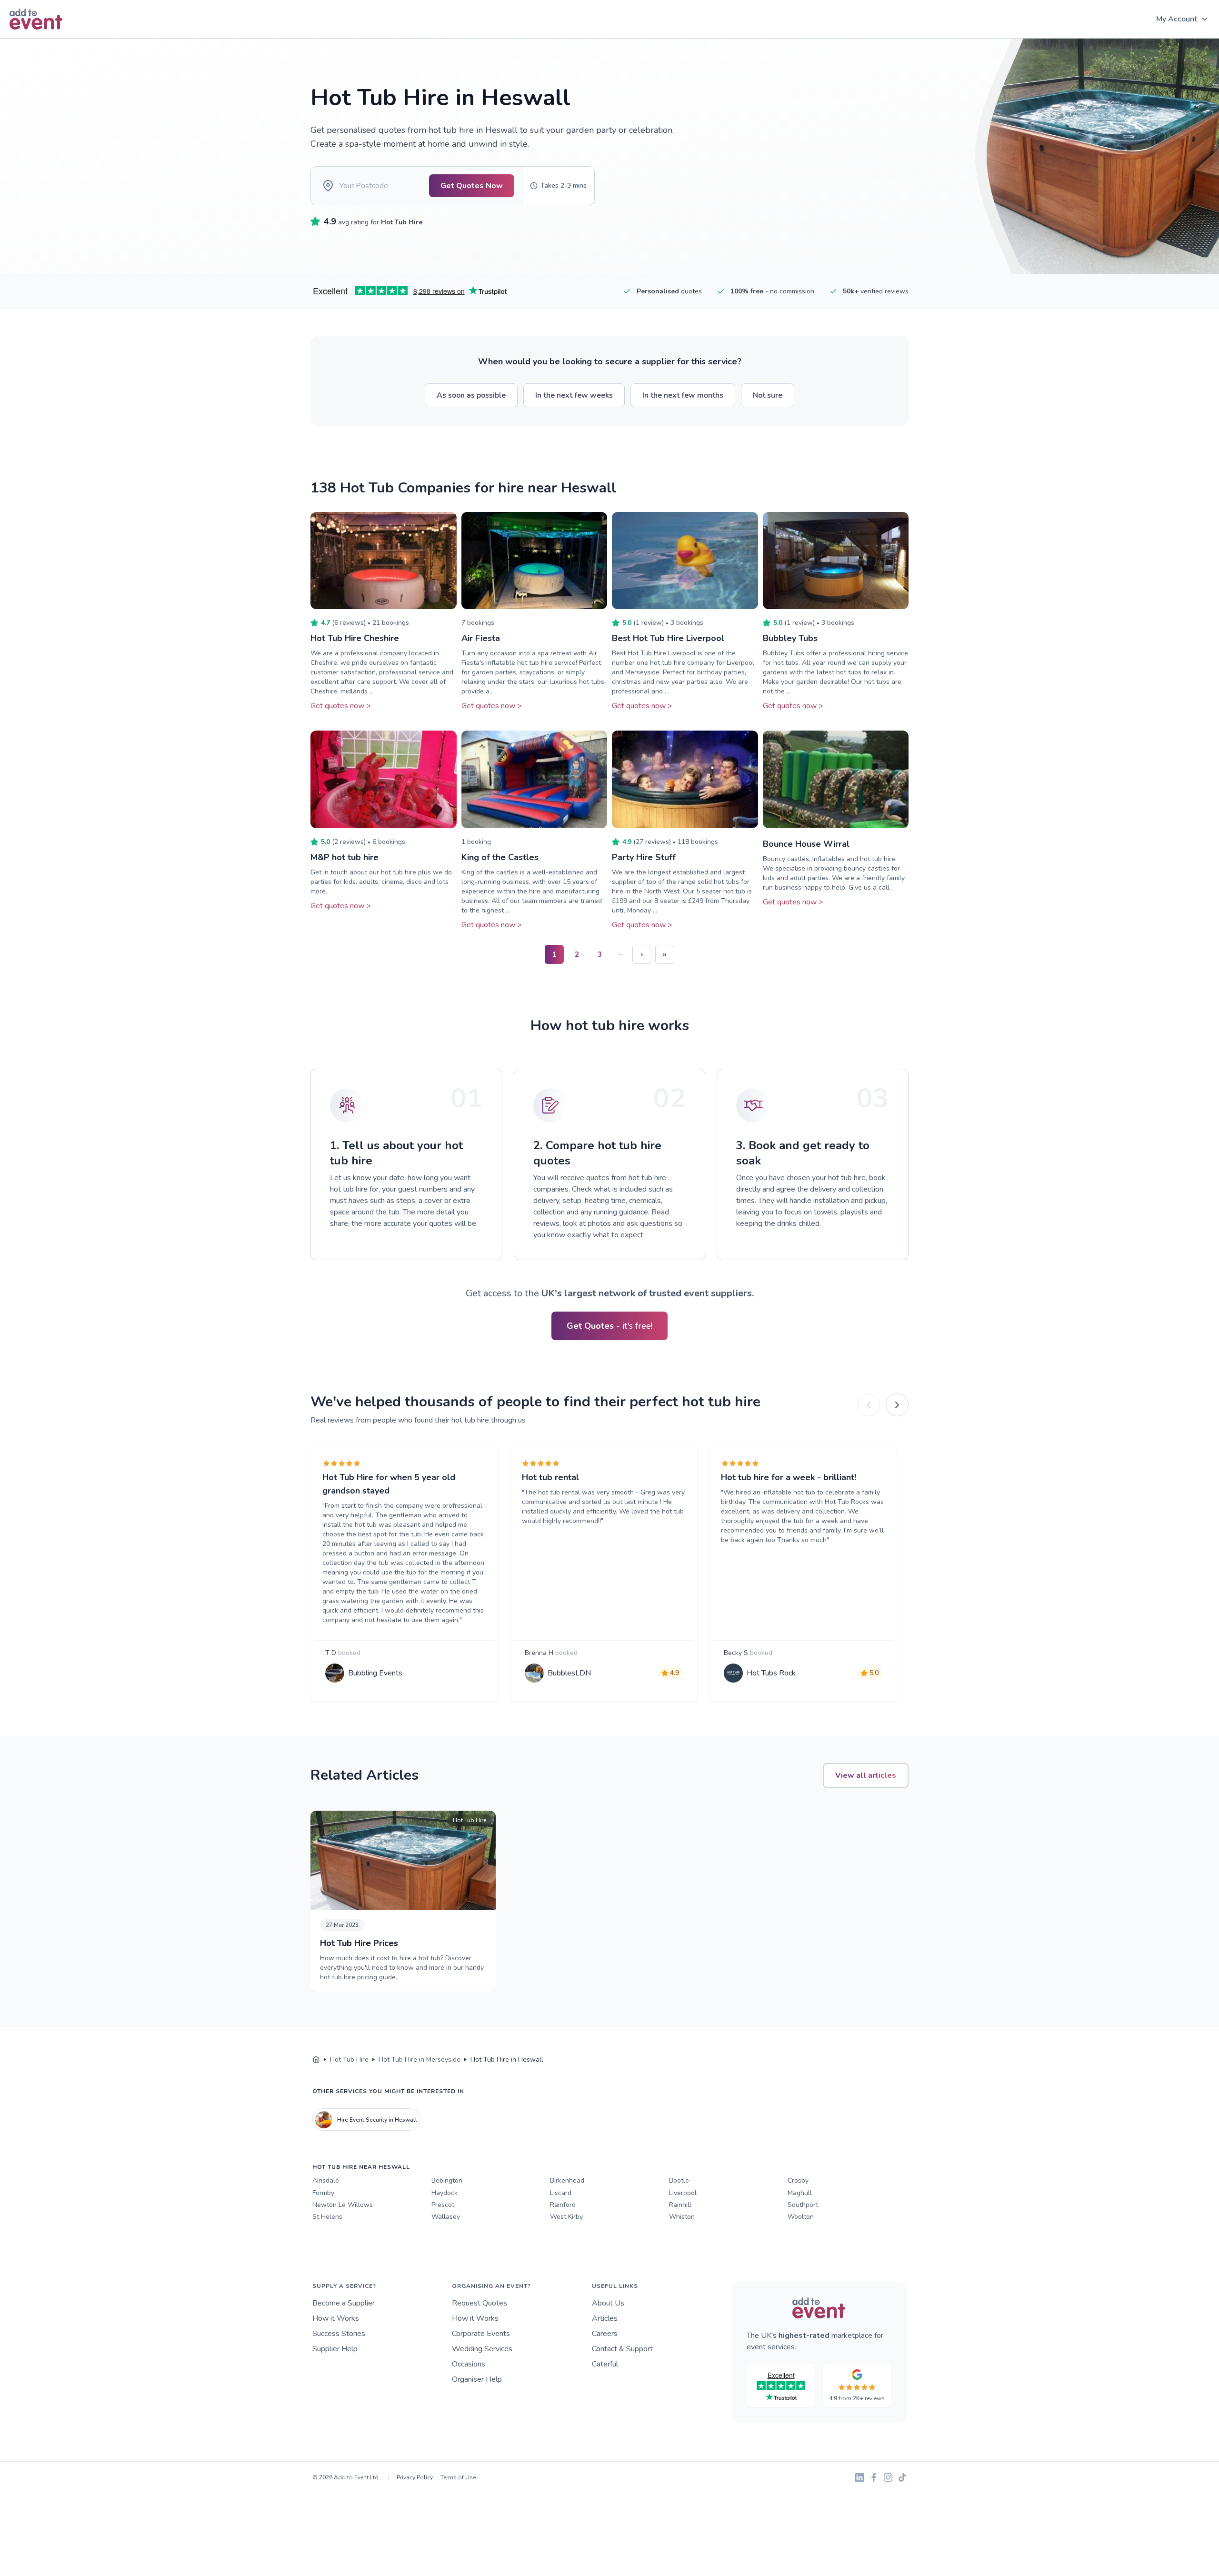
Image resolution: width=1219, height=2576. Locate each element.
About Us (608, 2303)
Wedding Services (482, 2349)
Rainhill (680, 2205)
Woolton (801, 2217)
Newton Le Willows (343, 2205)
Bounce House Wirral (806, 844)
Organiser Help (477, 2379)
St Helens (327, 2217)
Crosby (798, 2180)
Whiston (682, 2217)
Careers (605, 2334)
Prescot (443, 2205)
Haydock (445, 2193)
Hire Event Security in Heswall (377, 2120)
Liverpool (683, 2193)
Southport (803, 2205)
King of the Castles (500, 857)
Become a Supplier (344, 2303)
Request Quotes (480, 2303)
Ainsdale (326, 2180)
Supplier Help (335, 2349)
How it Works (336, 2318)
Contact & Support (622, 2349)
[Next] (897, 1405)
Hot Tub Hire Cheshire (355, 638)
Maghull (800, 2193)
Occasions (469, 2364)
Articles (605, 2318)
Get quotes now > (341, 706)
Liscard (561, 2193)
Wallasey (446, 2217)
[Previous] (869, 1405)
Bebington (447, 2180)
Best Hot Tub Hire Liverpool (668, 638)
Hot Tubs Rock (771, 1673)
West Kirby (566, 2217)
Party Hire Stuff (644, 857)
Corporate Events (481, 2334)
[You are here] (316, 2060)
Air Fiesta (481, 638)
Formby (323, 2193)
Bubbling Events (375, 1673)
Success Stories (339, 2334)
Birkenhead (567, 2180)
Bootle (679, 2180)
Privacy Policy (415, 2477)
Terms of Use (458, 2477)
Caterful (605, 2364)
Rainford (563, 2205)
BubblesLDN (569, 1673)
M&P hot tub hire (345, 857)
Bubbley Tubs (790, 638)
